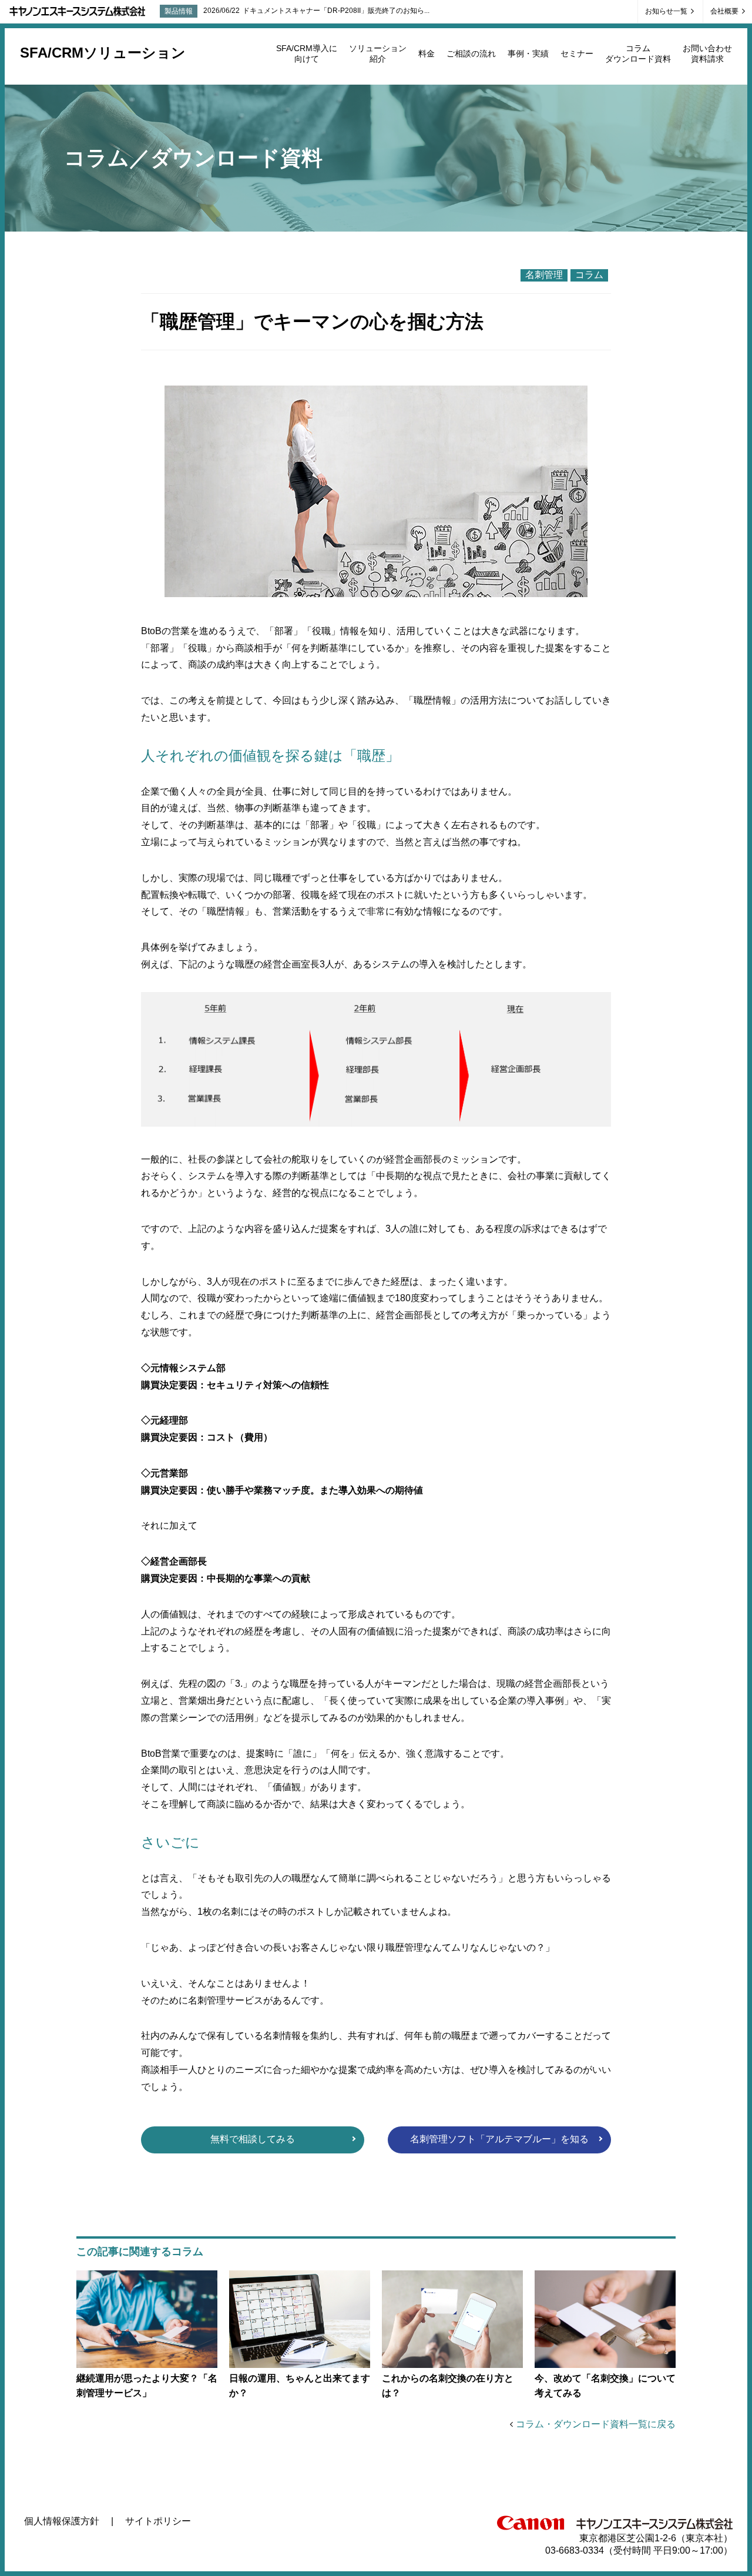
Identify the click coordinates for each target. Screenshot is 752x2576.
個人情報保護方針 (62, 2521)
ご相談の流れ (471, 53)
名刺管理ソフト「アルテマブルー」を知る (499, 2139)
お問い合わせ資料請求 (707, 53)
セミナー (577, 53)
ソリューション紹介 (378, 53)
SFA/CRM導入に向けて (307, 53)
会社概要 (725, 11)
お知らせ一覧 (667, 11)
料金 (427, 53)
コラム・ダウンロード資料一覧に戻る (596, 2424)
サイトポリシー (158, 2521)
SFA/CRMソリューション (103, 53)
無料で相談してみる (253, 2139)
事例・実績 (528, 53)
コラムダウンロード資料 (638, 53)
